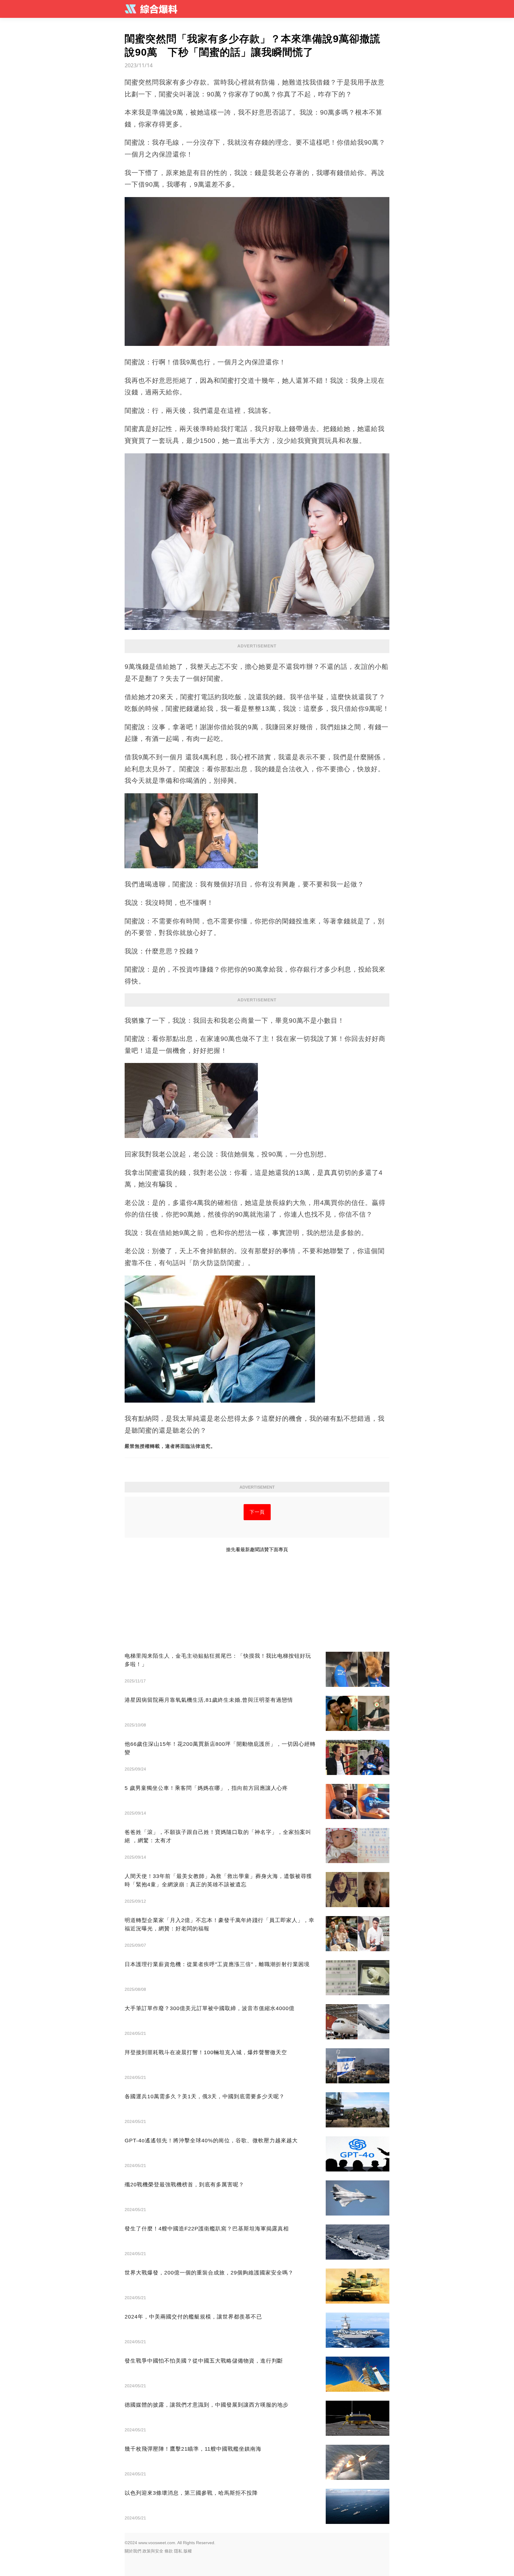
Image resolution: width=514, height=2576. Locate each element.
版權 (188, 2551)
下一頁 (257, 1512)
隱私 (178, 2551)
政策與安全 (153, 2551)
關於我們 (133, 2551)
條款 (169, 2551)
